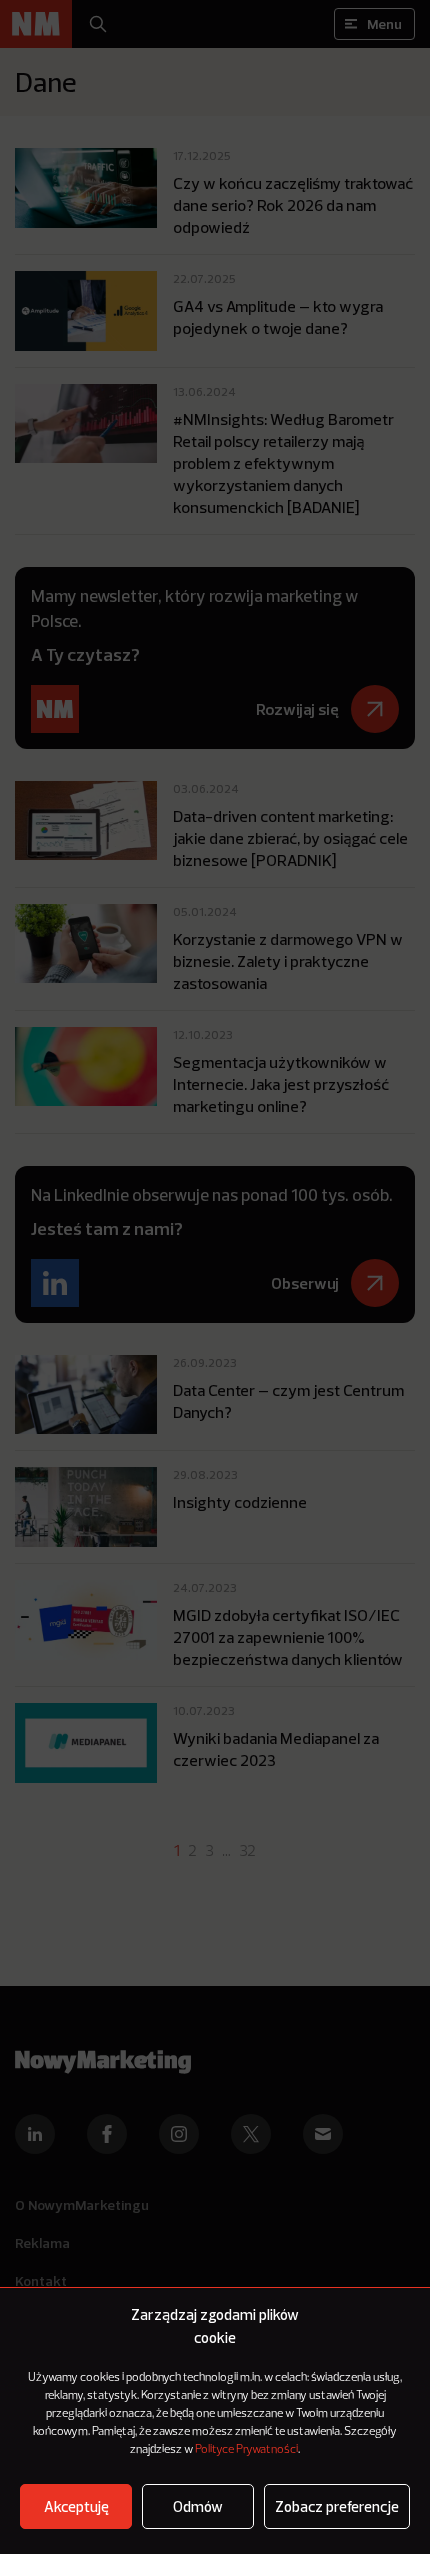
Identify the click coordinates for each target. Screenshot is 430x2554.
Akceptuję (76, 2506)
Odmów (198, 2506)
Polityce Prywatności (246, 2450)
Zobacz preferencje (337, 2506)
